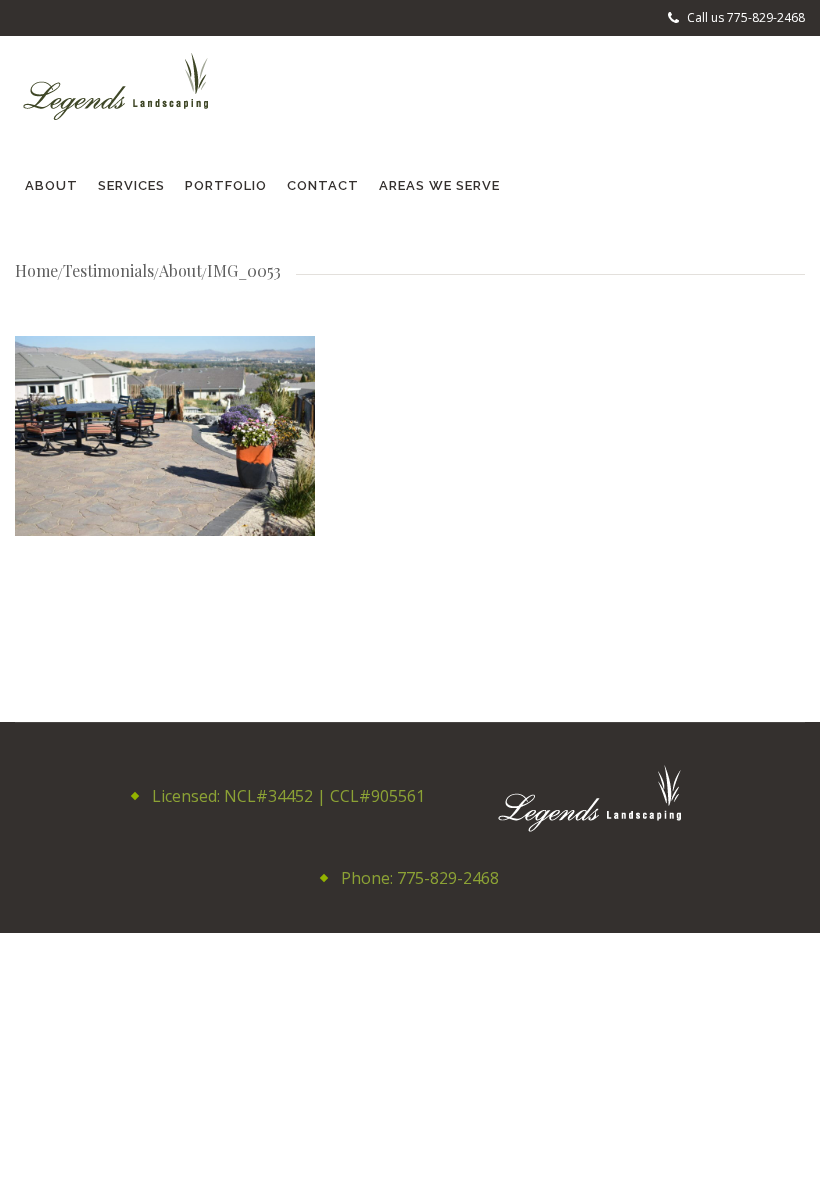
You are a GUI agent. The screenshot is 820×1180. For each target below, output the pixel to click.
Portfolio (226, 185)
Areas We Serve (439, 185)
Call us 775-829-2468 (744, 17)
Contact (323, 185)
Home (36, 270)
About (51, 185)
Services (131, 185)
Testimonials (108, 270)
